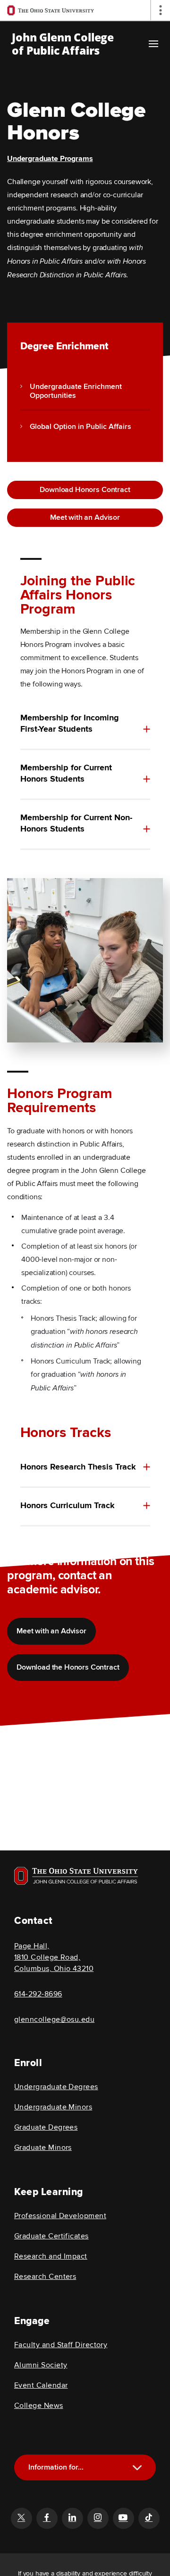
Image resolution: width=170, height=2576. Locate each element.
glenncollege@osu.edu (54, 2019)
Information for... (56, 2467)
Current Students (88, 2499)
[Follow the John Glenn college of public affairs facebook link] (47, 2518)
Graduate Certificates (51, 2236)
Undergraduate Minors (53, 2107)
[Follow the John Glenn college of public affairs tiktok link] (149, 2518)
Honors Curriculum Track (68, 1506)
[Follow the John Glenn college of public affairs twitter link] (21, 2518)
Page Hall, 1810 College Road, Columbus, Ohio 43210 (54, 1957)
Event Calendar (41, 2385)
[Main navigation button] (153, 44)
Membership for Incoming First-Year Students (70, 724)
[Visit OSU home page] (76, 1876)
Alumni (89, 2531)
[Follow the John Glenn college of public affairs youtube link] (123, 2518)
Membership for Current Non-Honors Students (76, 824)
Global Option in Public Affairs (81, 427)
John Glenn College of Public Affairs (63, 44)
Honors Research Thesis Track (78, 1467)
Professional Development (60, 2216)
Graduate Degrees (46, 2127)
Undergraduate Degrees (56, 2087)
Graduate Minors (43, 2148)
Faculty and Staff (89, 2547)
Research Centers (45, 2277)
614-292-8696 (38, 1994)
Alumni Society (41, 2365)
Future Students (89, 2515)
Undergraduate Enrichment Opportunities (76, 391)
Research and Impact (51, 2256)
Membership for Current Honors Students (66, 774)
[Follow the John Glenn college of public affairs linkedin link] (72, 2518)
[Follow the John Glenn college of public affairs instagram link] (98, 2518)
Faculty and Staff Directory (61, 2345)
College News (39, 2406)
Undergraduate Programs (50, 159)
